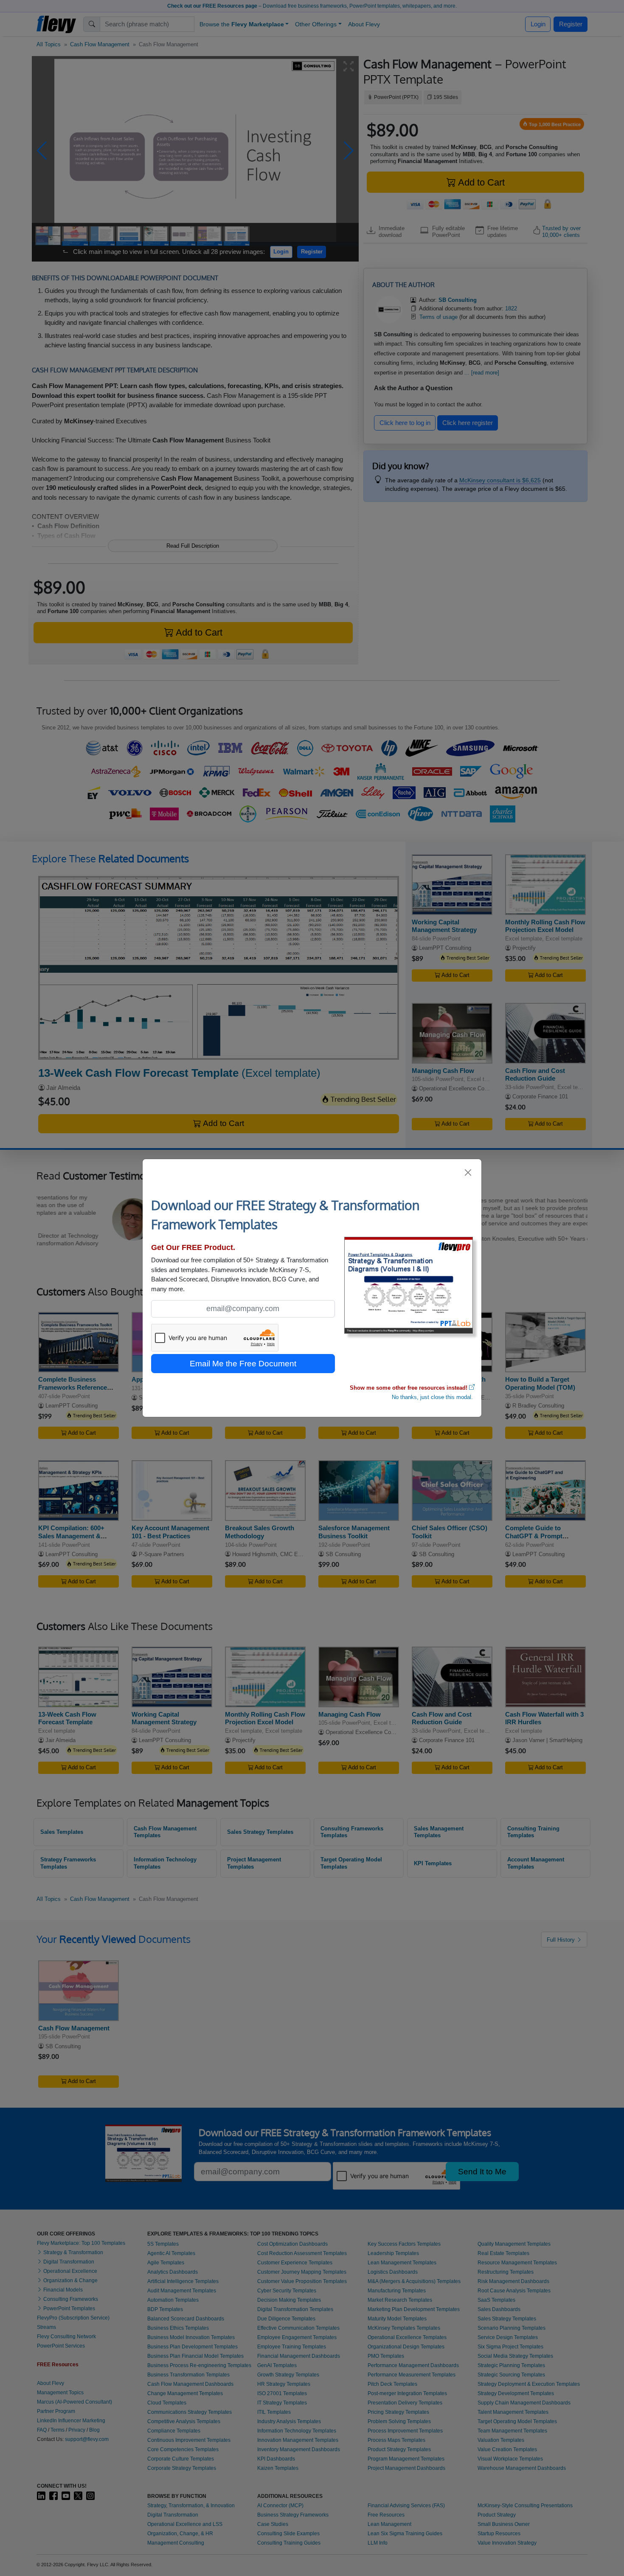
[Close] (468, 1173)
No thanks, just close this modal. (432, 1397)
